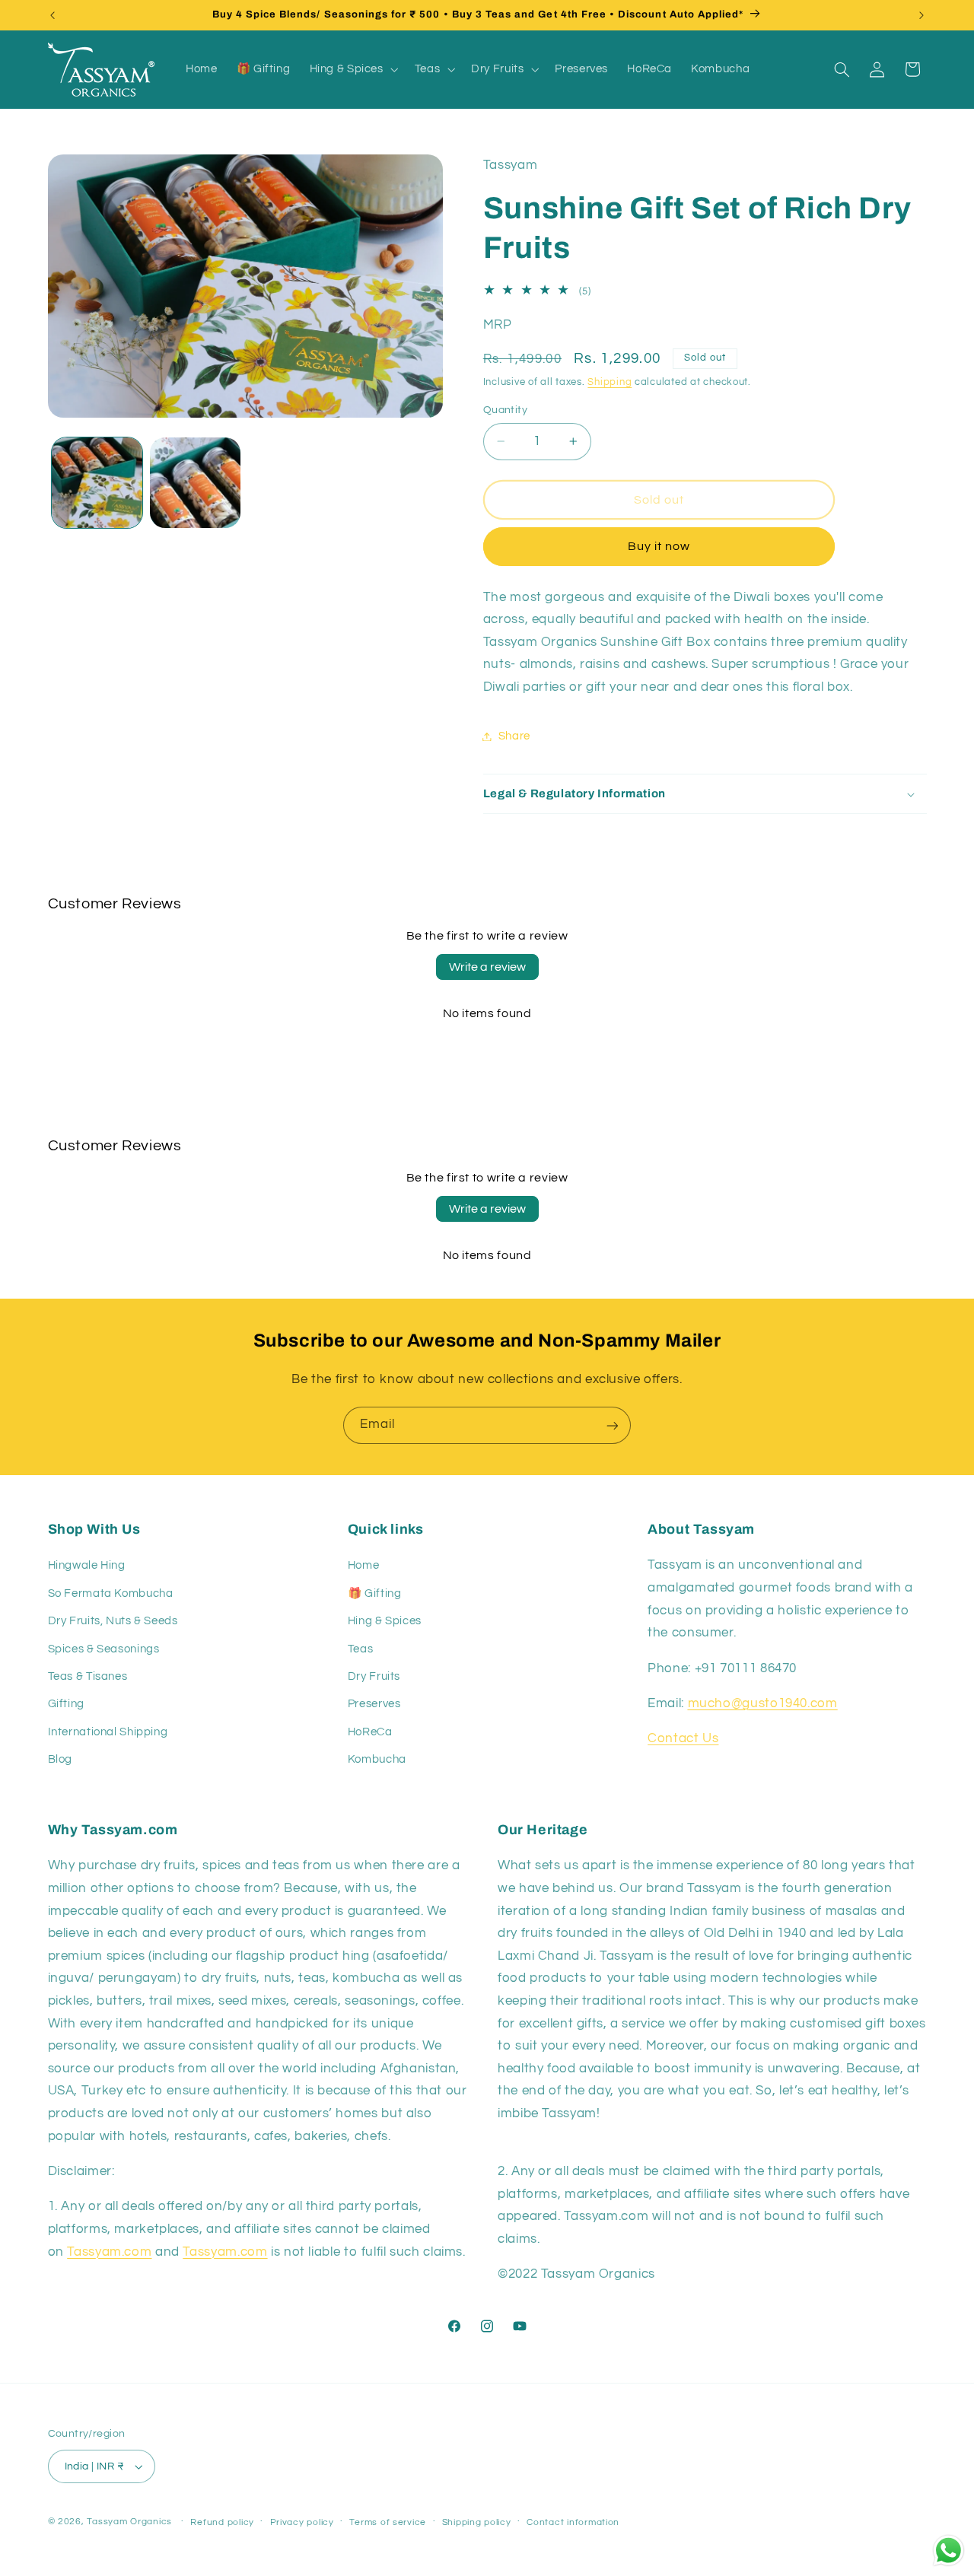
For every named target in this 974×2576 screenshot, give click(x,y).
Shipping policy (477, 2522)
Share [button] (514, 736)
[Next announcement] (921, 15)
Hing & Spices (385, 1621)
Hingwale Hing (87, 1565)
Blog (60, 1759)
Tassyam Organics (129, 2522)
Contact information (573, 2522)
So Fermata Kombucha (111, 1593)
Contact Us (683, 1738)
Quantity (505, 410)
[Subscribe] (613, 1425)
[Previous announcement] (53, 15)
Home (364, 1565)
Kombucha (377, 1759)
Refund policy (222, 2522)
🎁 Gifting (375, 1593)
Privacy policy (302, 2522)
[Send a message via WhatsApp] (949, 2551)
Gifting (66, 1704)
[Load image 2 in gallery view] (195, 483)
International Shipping (108, 1731)
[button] (352, 69)
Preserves (374, 1704)
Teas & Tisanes (88, 1676)
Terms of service (388, 2522)
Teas (361, 1648)
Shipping (610, 382)
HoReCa (370, 1731)
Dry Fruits (374, 1676)
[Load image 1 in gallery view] (97, 483)
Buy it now (659, 546)
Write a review (487, 967)
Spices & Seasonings (104, 1648)
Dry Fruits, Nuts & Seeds (113, 1621)
